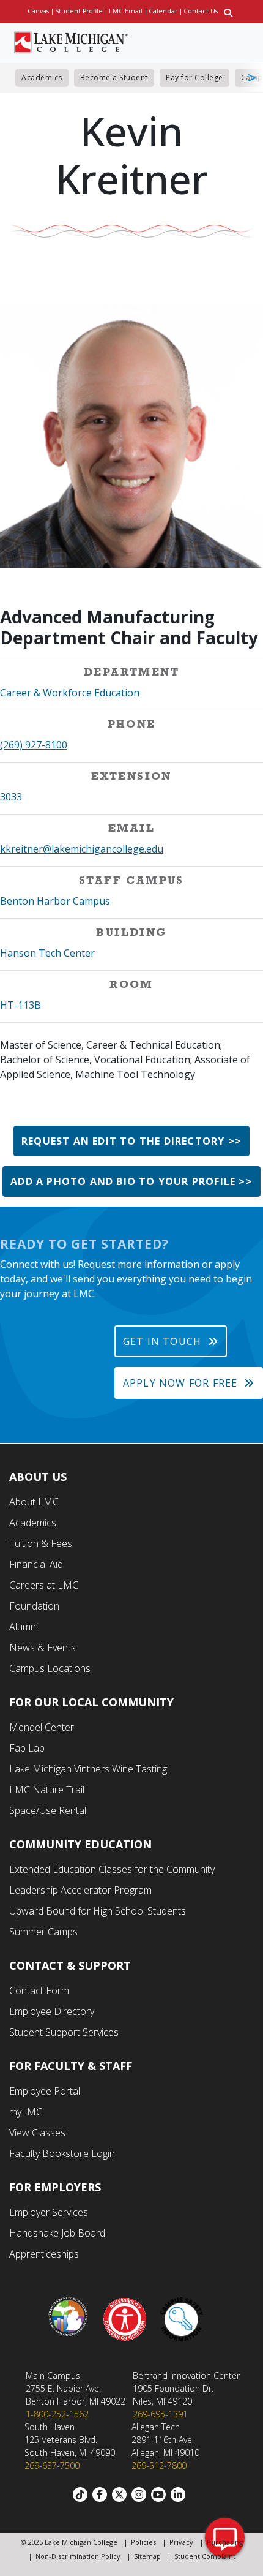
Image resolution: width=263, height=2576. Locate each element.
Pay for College (194, 77)
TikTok (83, 2495)
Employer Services (49, 2212)
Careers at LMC (44, 1585)
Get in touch (162, 1341)
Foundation (34, 1606)
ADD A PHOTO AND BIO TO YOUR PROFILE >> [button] (131, 1181)
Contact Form (39, 1990)
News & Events (43, 1648)
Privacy (181, 2542)
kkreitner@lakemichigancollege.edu (82, 849)
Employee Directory (52, 2011)
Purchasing (225, 2542)
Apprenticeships (44, 2254)
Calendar (163, 11)
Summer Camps (43, 1932)
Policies (143, 2542)
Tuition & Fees (41, 1543)
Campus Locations (50, 1668)
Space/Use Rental (48, 1810)
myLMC (26, 2112)
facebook (102, 2495)
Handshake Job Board (57, 2233)
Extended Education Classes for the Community (112, 1869)
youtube (161, 2495)
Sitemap (147, 2556)
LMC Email (126, 11)
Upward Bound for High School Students (98, 1911)
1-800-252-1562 (57, 2414)
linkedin (180, 2495)
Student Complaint (205, 2556)
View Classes (37, 2133)
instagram (141, 2495)
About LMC (34, 1502)
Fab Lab (27, 1748)
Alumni (24, 1627)
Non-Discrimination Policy (78, 2556)
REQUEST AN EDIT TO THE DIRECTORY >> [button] (131, 1141)
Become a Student (114, 77)
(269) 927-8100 (34, 745)
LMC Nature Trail (47, 1790)
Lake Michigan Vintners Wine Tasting (88, 1769)
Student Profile (79, 11)
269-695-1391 (160, 2414)
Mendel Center (42, 1727)
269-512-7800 (159, 2465)
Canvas (38, 11)
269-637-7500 (52, 2465)
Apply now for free (180, 1383)
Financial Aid (36, 1564)
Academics (42, 77)
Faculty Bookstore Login (62, 2153)
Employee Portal (45, 2091)
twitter (122, 2495)
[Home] (71, 41)
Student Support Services (64, 2032)
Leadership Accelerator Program (80, 1890)
